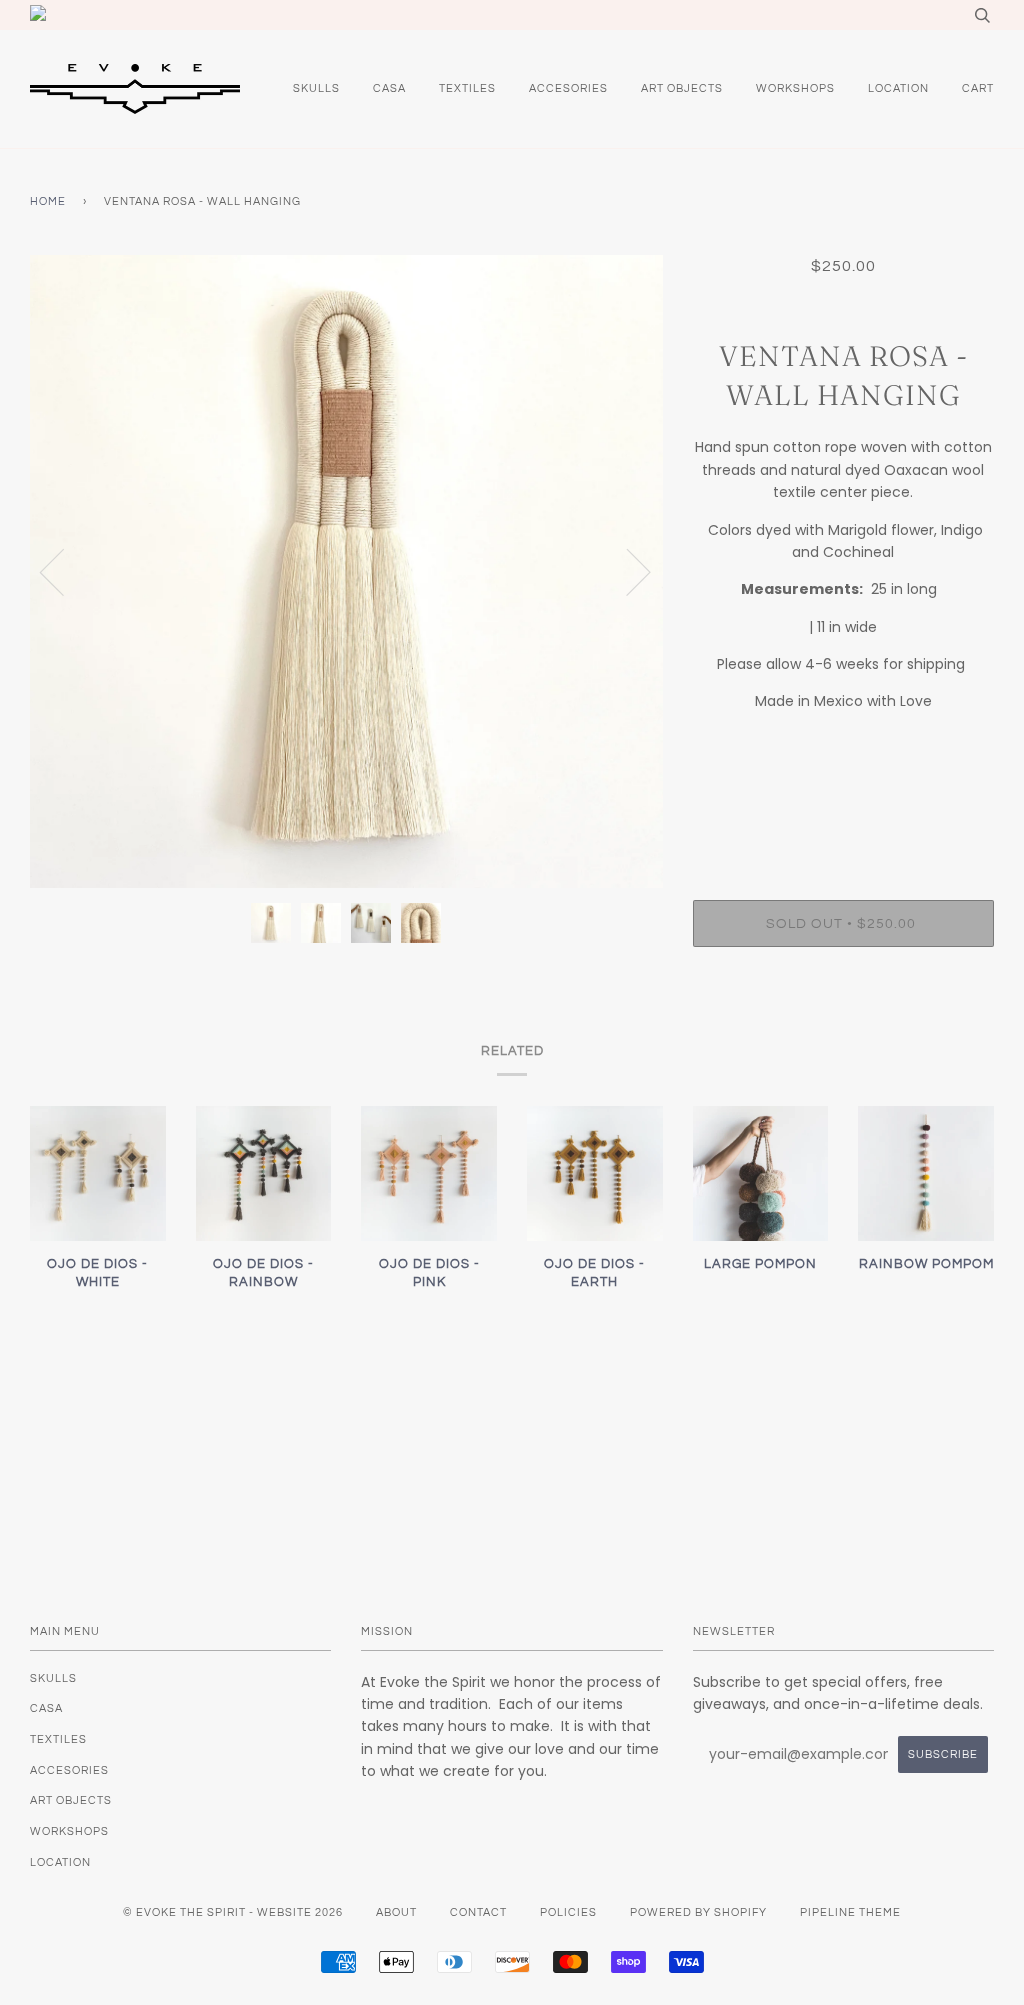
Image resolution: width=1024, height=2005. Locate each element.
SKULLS (316, 88)
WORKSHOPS (795, 88)
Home (48, 201)
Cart (978, 88)
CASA (389, 88)
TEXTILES (467, 88)
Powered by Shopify (698, 1912)
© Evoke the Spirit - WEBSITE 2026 (233, 1912)
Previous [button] (64, 571)
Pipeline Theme (850, 1912)
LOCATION (898, 88)
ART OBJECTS (682, 88)
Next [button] (626, 571)
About (396, 1912)
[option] (346, 571)
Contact (478, 1912)
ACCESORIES (568, 88)
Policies (568, 1912)
